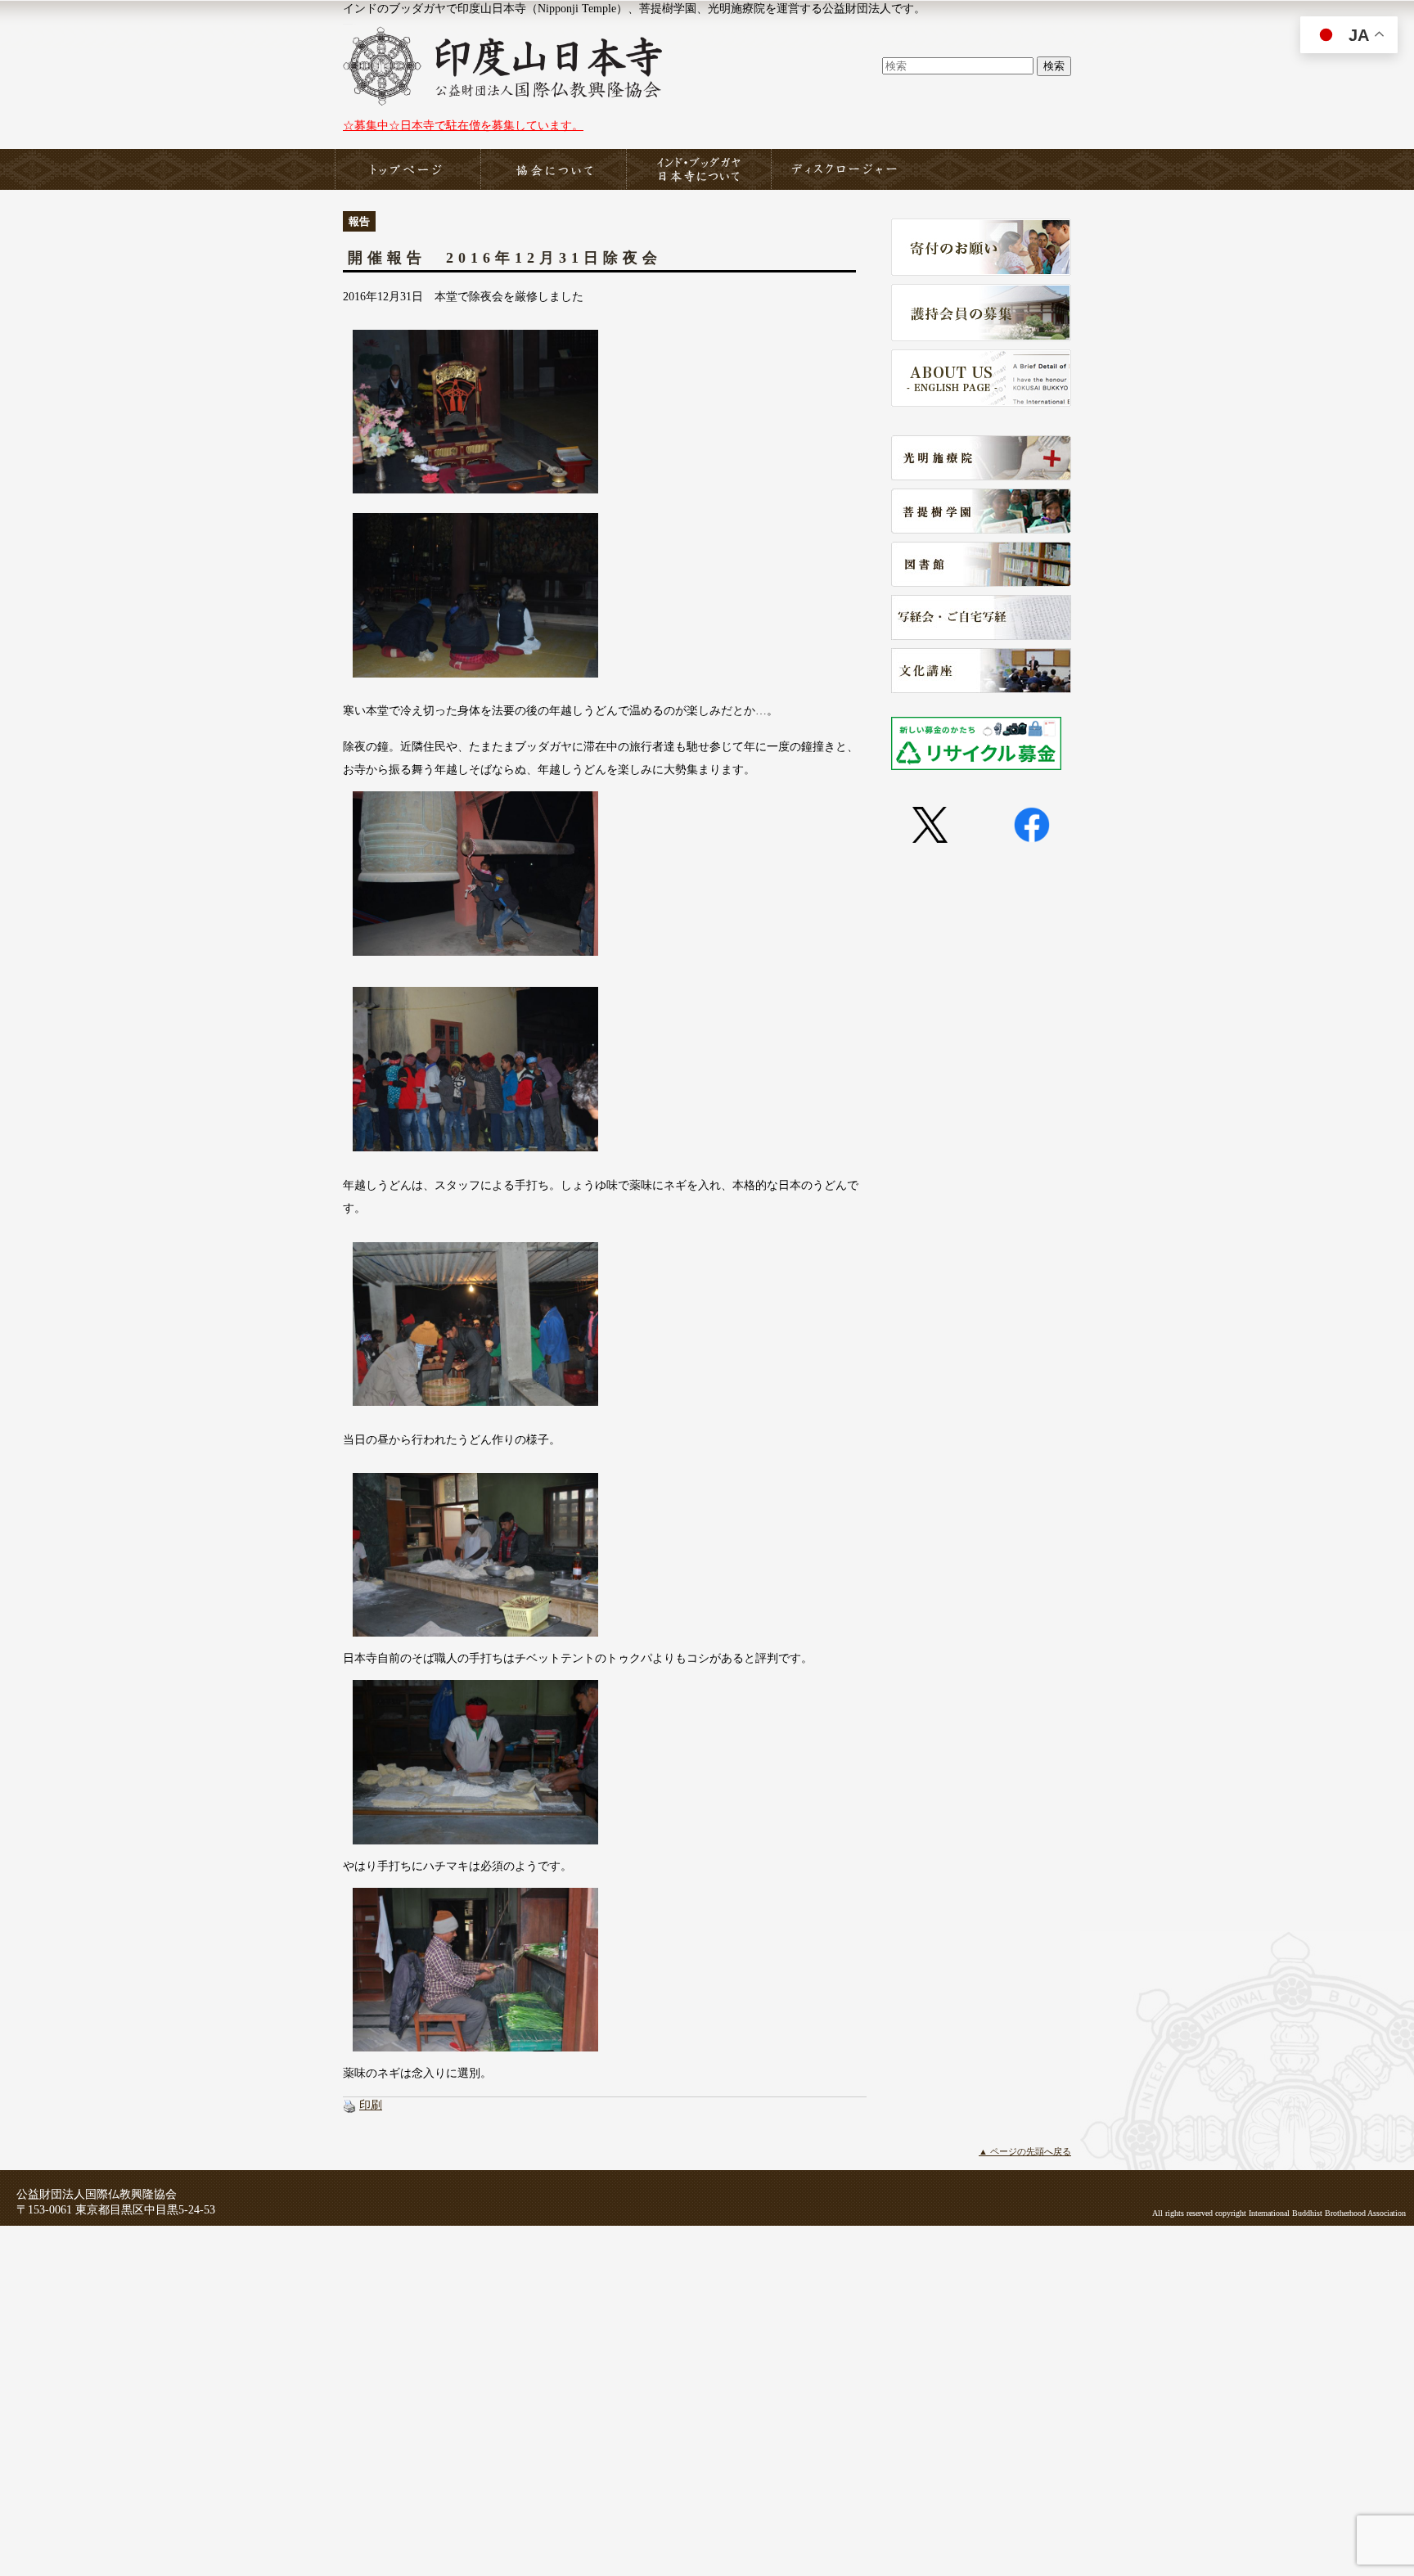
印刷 (371, 2105)
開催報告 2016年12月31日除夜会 (505, 258)
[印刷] (349, 2105)
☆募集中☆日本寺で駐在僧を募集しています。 (463, 125)
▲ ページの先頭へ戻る (1025, 2151)
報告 (359, 221)
